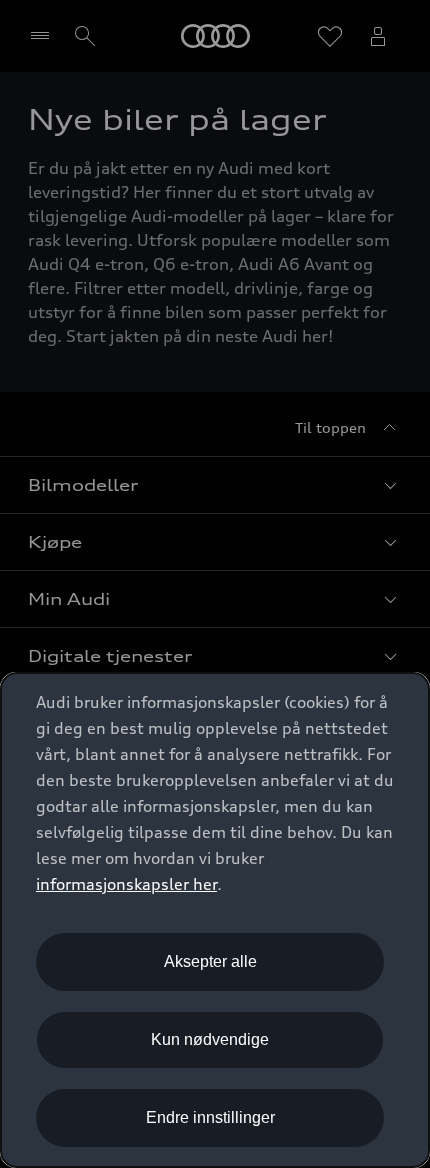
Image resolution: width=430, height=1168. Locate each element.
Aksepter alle (210, 961)
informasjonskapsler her (126, 884)
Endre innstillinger (210, 1117)
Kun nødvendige (210, 1039)
